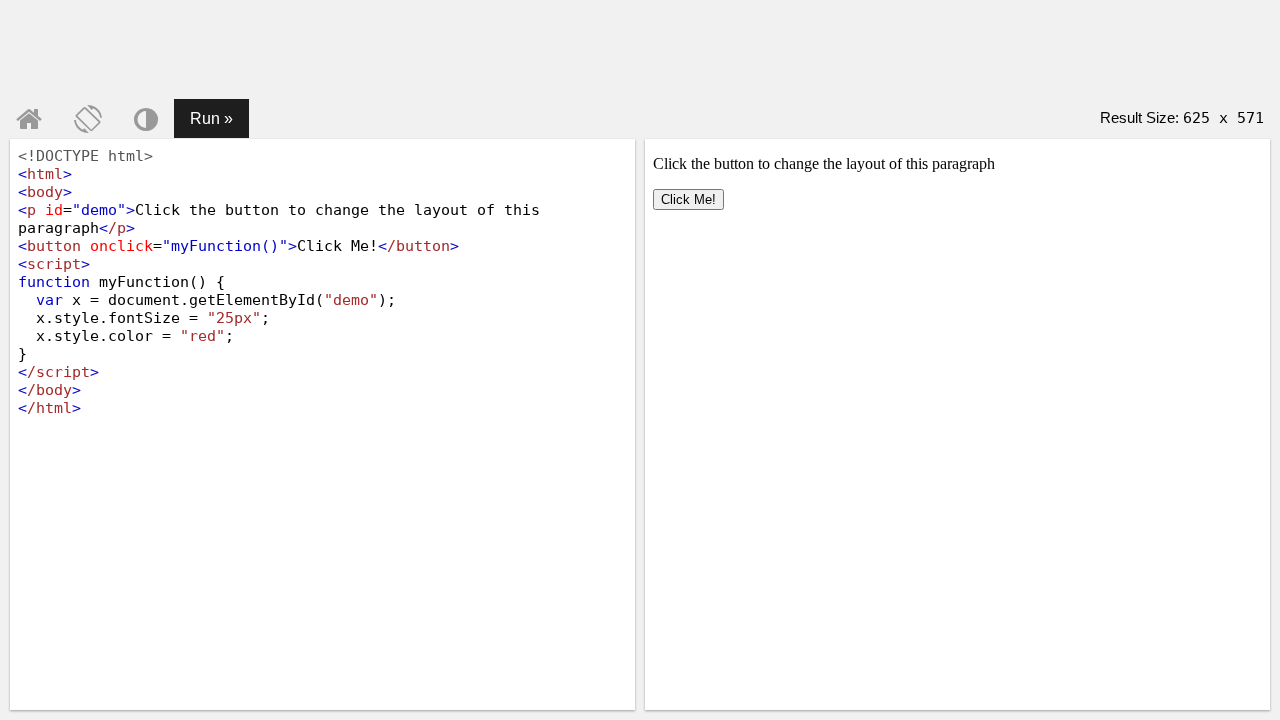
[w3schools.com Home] (29, 119)
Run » (211, 118)
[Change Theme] (146, 119)
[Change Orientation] (88, 119)
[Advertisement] (640, 50)
